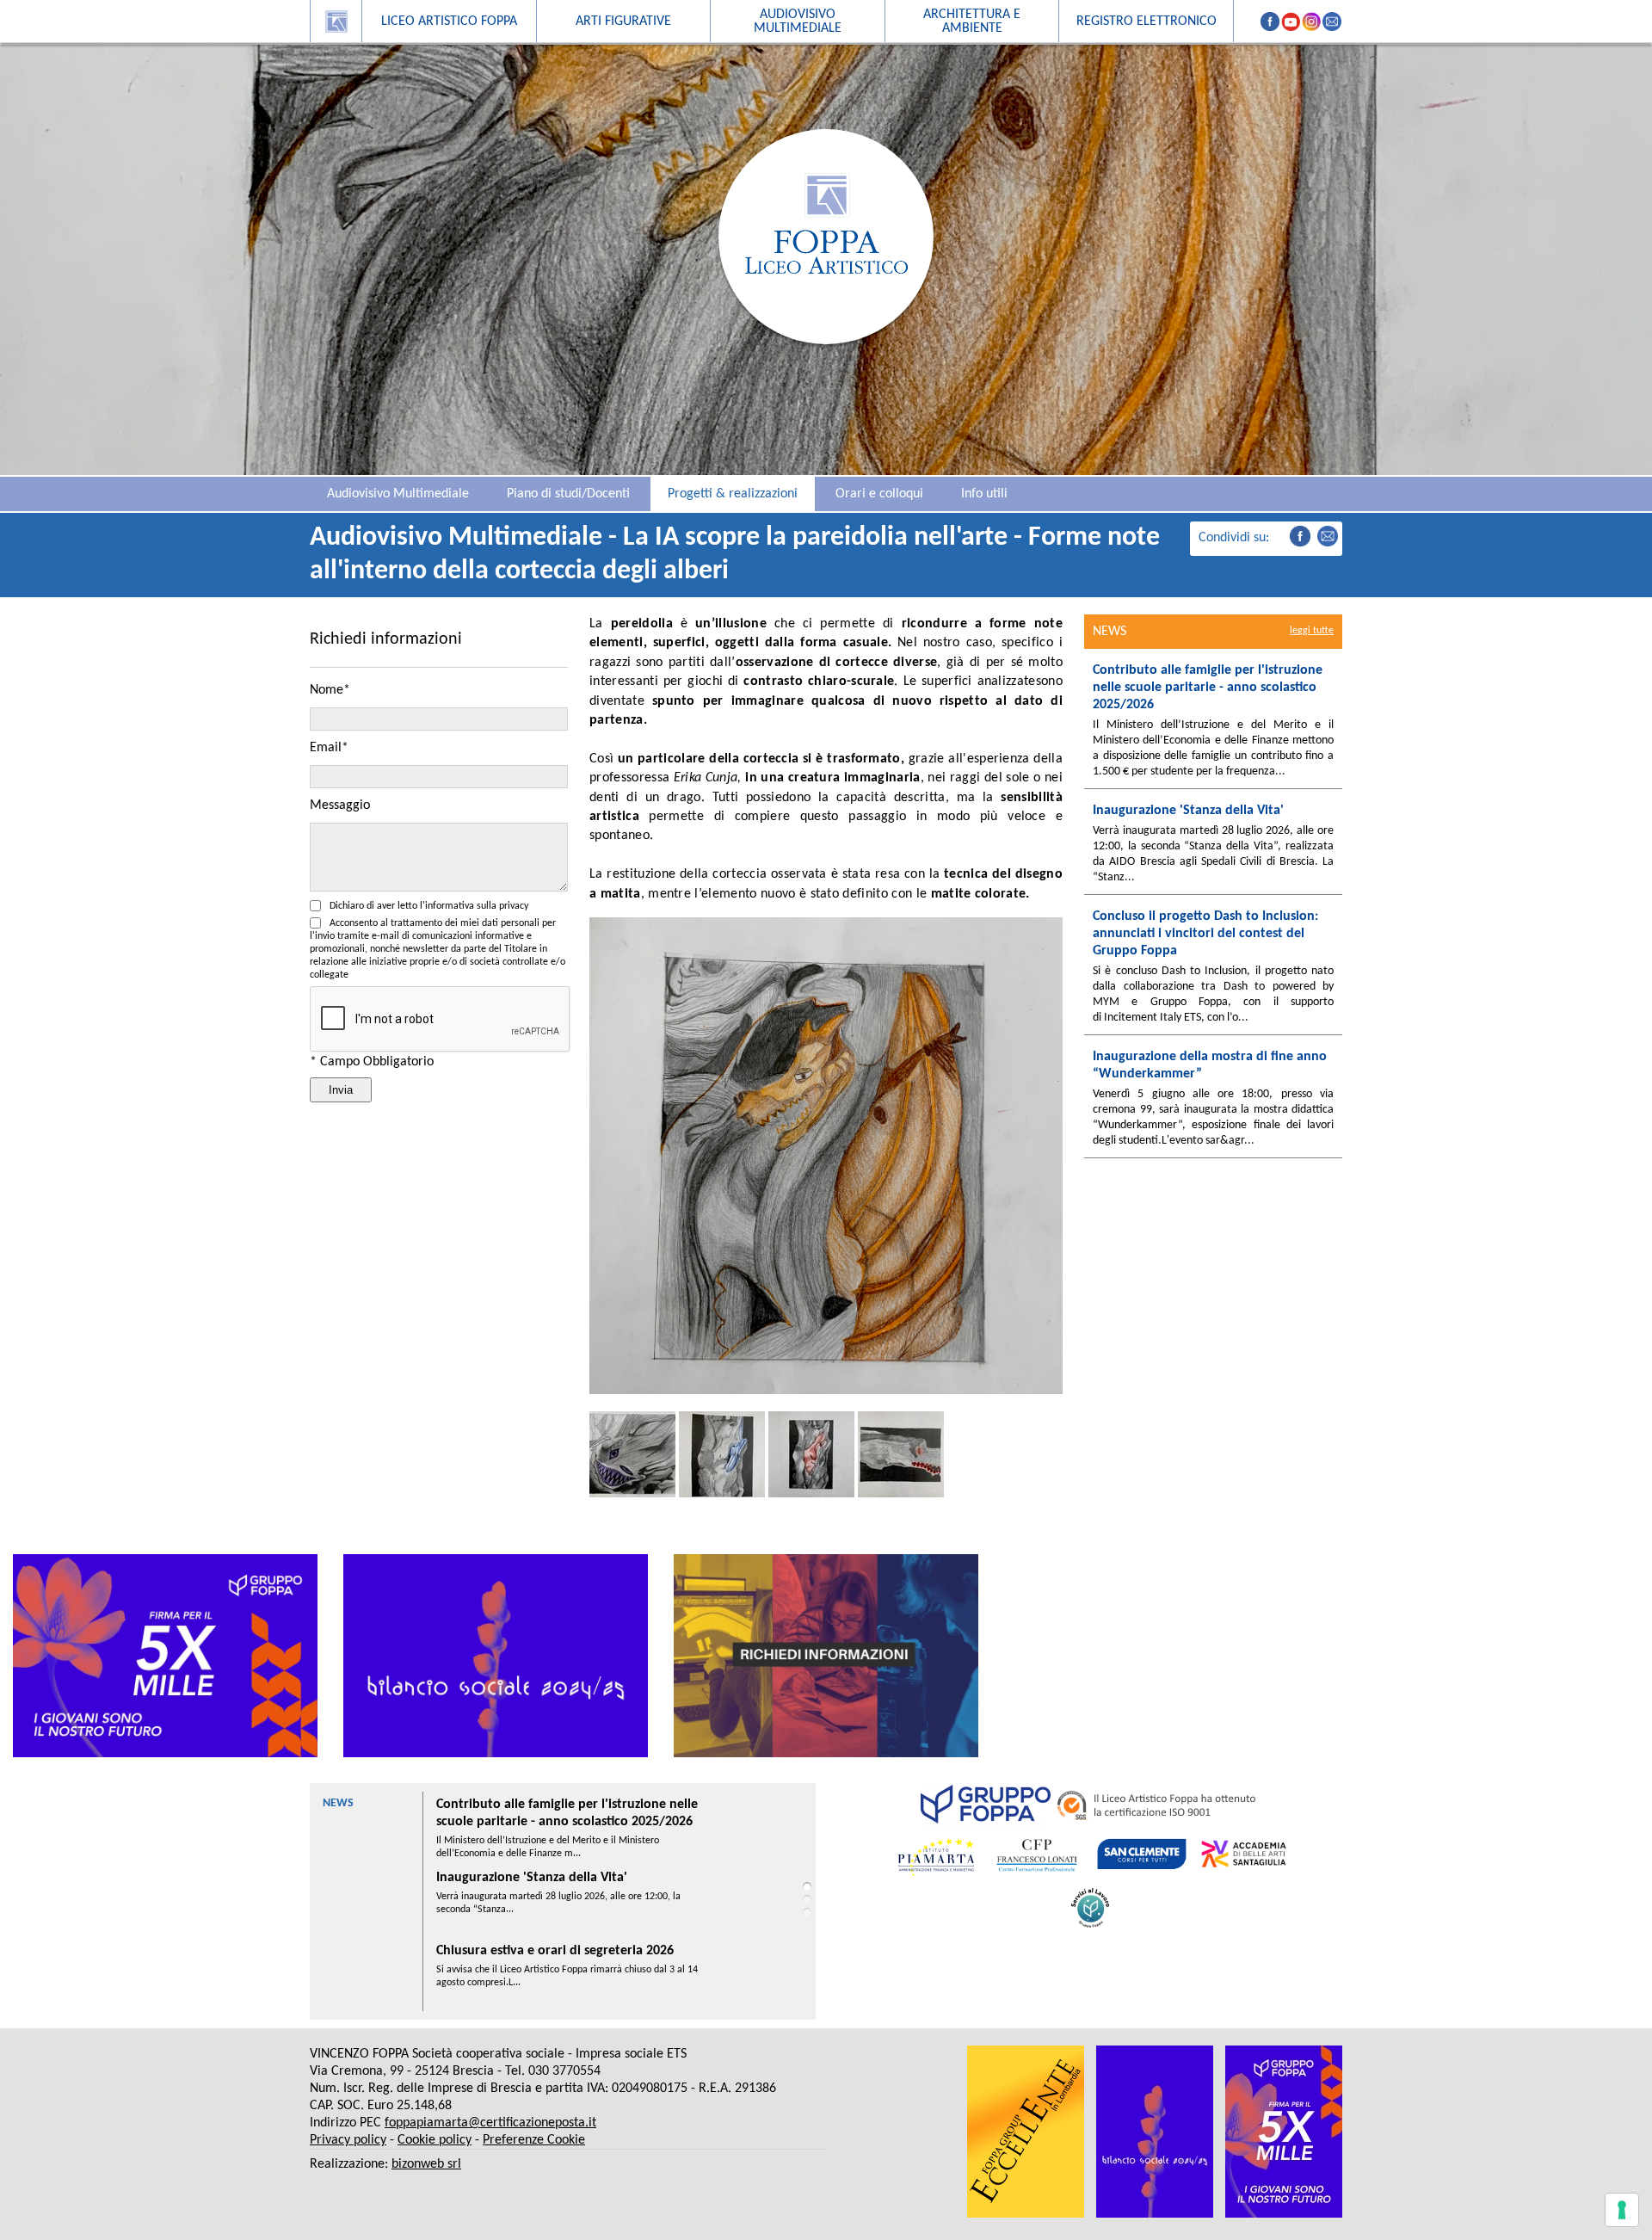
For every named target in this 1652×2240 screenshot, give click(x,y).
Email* (329, 748)
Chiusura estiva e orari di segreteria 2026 (555, 1878)
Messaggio (340, 805)
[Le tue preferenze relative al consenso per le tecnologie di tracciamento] (1622, 2210)
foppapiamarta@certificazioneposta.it (490, 2123)
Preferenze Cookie (534, 2140)
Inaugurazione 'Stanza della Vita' (532, 1805)
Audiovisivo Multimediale (398, 494)
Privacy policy (348, 2140)
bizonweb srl (426, 2164)
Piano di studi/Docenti (568, 494)
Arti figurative (623, 22)
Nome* (330, 690)
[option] (165, 1656)
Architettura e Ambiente (972, 22)
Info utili (984, 494)
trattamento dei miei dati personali (465, 923)
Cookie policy (435, 2140)
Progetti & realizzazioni (733, 494)
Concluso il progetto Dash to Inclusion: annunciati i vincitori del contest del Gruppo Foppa (566, 1968)
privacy (514, 906)
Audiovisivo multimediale (798, 22)
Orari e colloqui (879, 494)
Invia (341, 1090)
